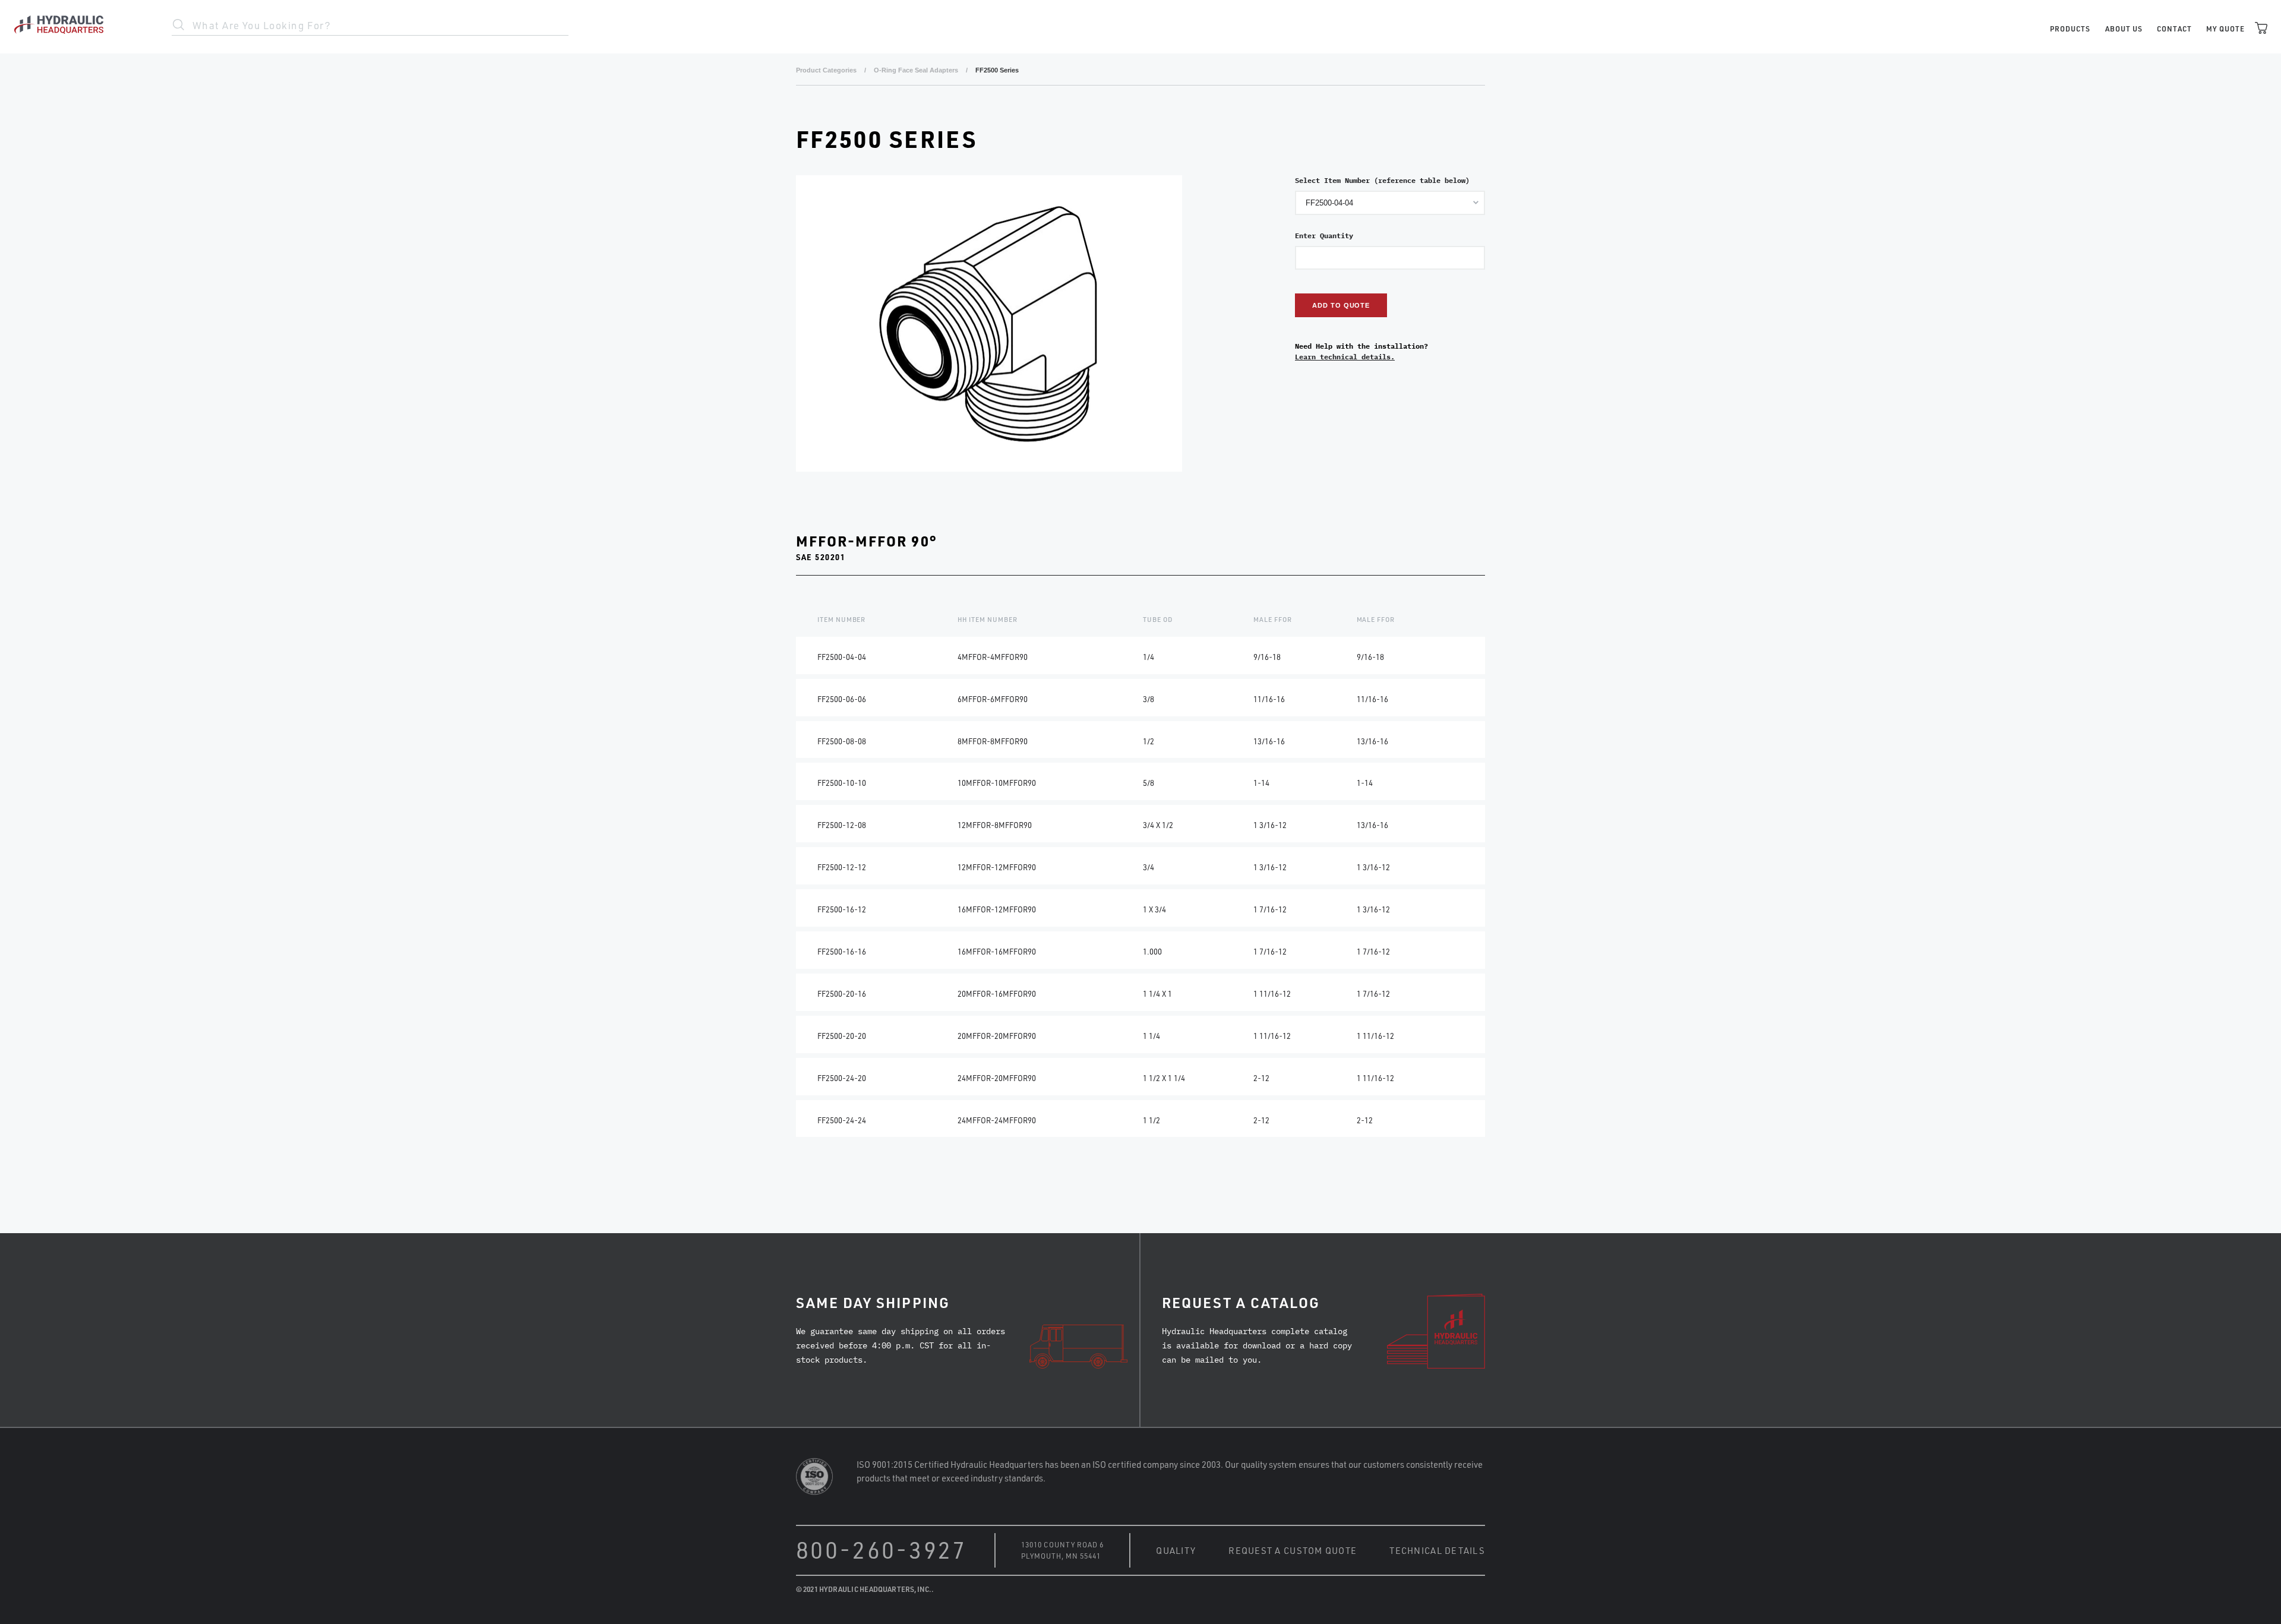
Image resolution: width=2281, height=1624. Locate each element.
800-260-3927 (882, 1549)
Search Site (179, 25)
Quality (1176, 1550)
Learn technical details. (1345, 357)
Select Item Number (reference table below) (1382, 180)
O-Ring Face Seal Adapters (916, 70)
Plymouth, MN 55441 (1061, 1556)
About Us (2124, 29)
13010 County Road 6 (1062, 1544)
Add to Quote (1341, 305)
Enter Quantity (1324, 236)
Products (2070, 29)
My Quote (2225, 29)
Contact (2174, 29)
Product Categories (826, 70)
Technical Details (1437, 1550)
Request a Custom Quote (1293, 1550)
